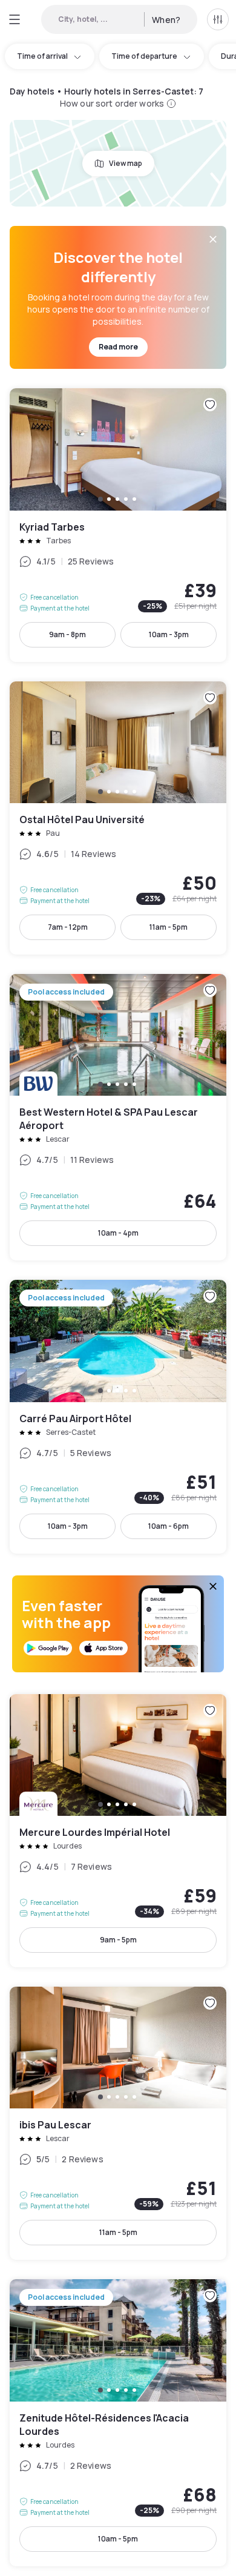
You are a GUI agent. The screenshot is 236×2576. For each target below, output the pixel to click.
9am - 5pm (118, 1940)
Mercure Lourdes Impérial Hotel (118, 1831)
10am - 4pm (118, 1233)
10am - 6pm (169, 1526)
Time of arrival (42, 56)
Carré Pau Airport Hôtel (118, 1416)
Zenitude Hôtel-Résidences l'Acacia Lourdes (118, 2422)
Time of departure (144, 56)
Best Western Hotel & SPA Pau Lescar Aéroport (118, 1117)
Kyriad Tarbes (118, 525)
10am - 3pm (169, 634)
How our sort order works (112, 103)
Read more (118, 347)
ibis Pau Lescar (118, 2123)
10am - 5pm (118, 2539)
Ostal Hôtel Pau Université (118, 818)
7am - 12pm (68, 927)
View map (126, 163)
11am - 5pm (169, 927)
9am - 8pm (67, 634)
